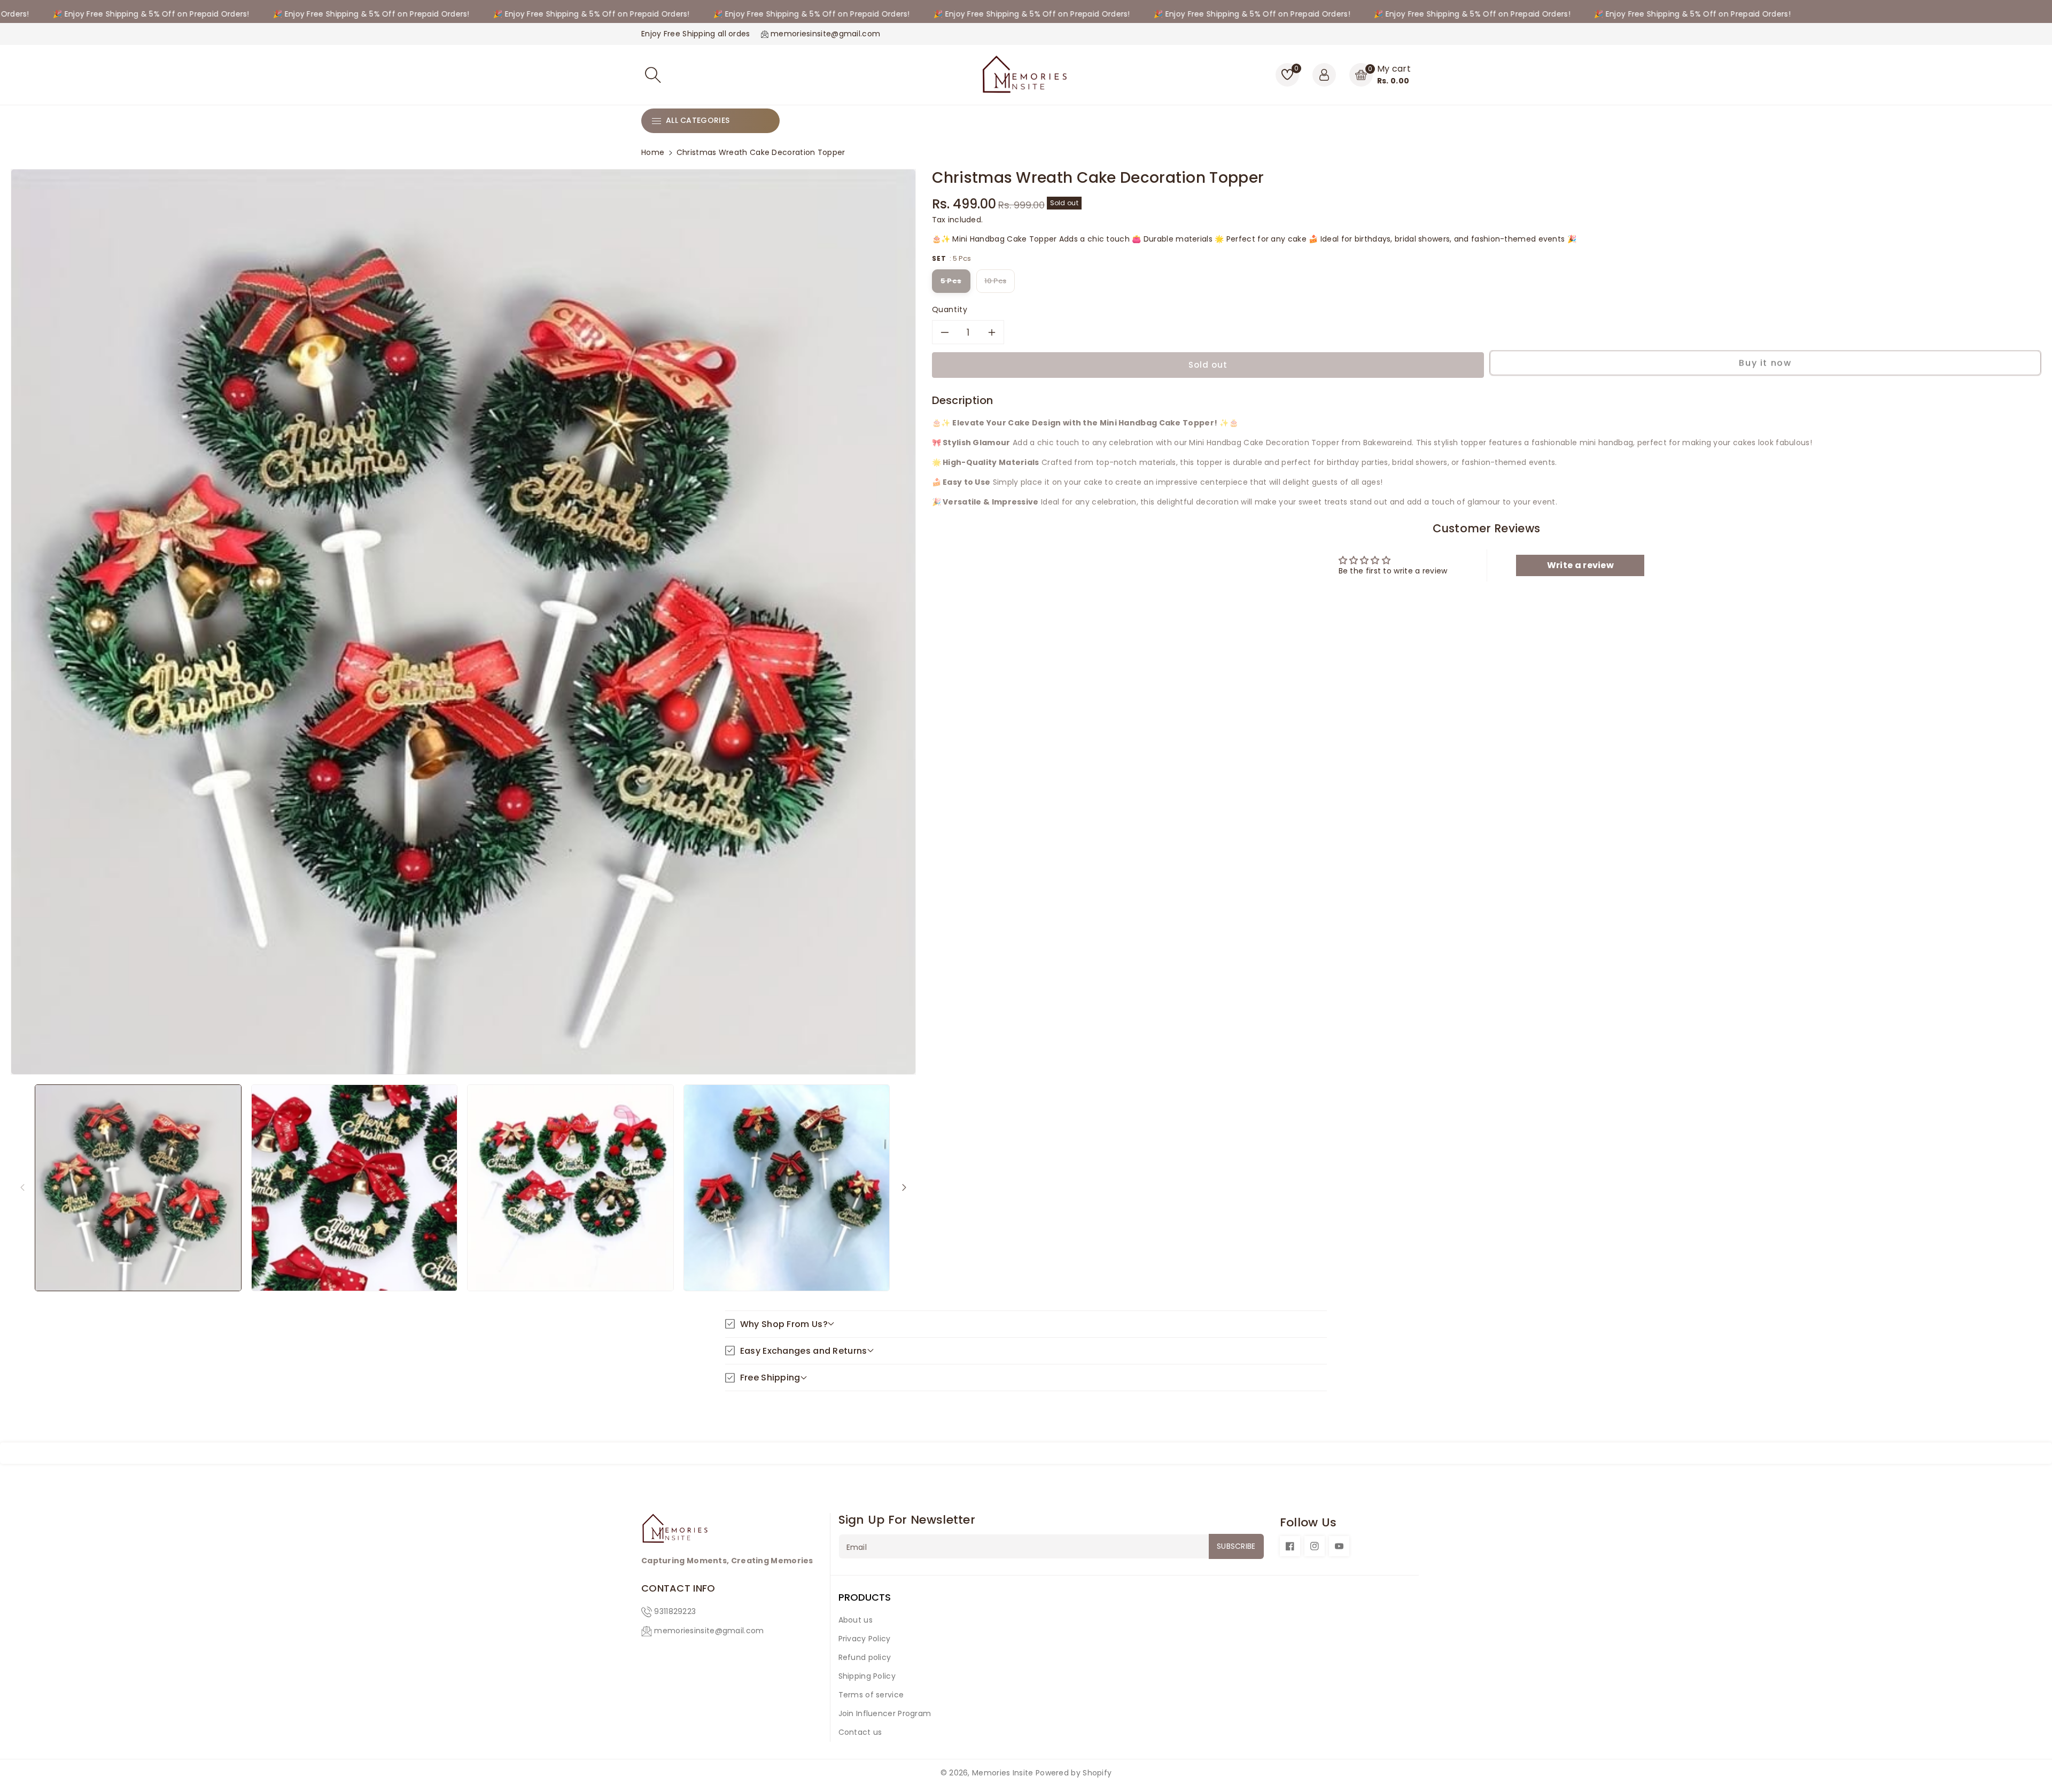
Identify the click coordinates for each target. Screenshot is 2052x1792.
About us (856, 1620)
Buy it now (1765, 364)
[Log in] (1324, 75)
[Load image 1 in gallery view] (138, 1187)
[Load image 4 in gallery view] (787, 1187)
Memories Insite (1003, 1773)
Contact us (860, 1732)
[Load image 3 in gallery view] (570, 1187)
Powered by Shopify (1074, 1773)
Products (865, 1597)
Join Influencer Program (885, 1713)
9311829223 (675, 1611)
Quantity (950, 309)
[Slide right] (904, 1187)
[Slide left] (22, 1187)
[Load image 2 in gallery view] (355, 1187)
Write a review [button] (1580, 565)
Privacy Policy (865, 1639)
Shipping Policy (867, 1676)
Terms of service (871, 1695)
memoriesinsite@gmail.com (709, 1631)
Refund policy (865, 1657)
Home (653, 152)
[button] (653, 75)
